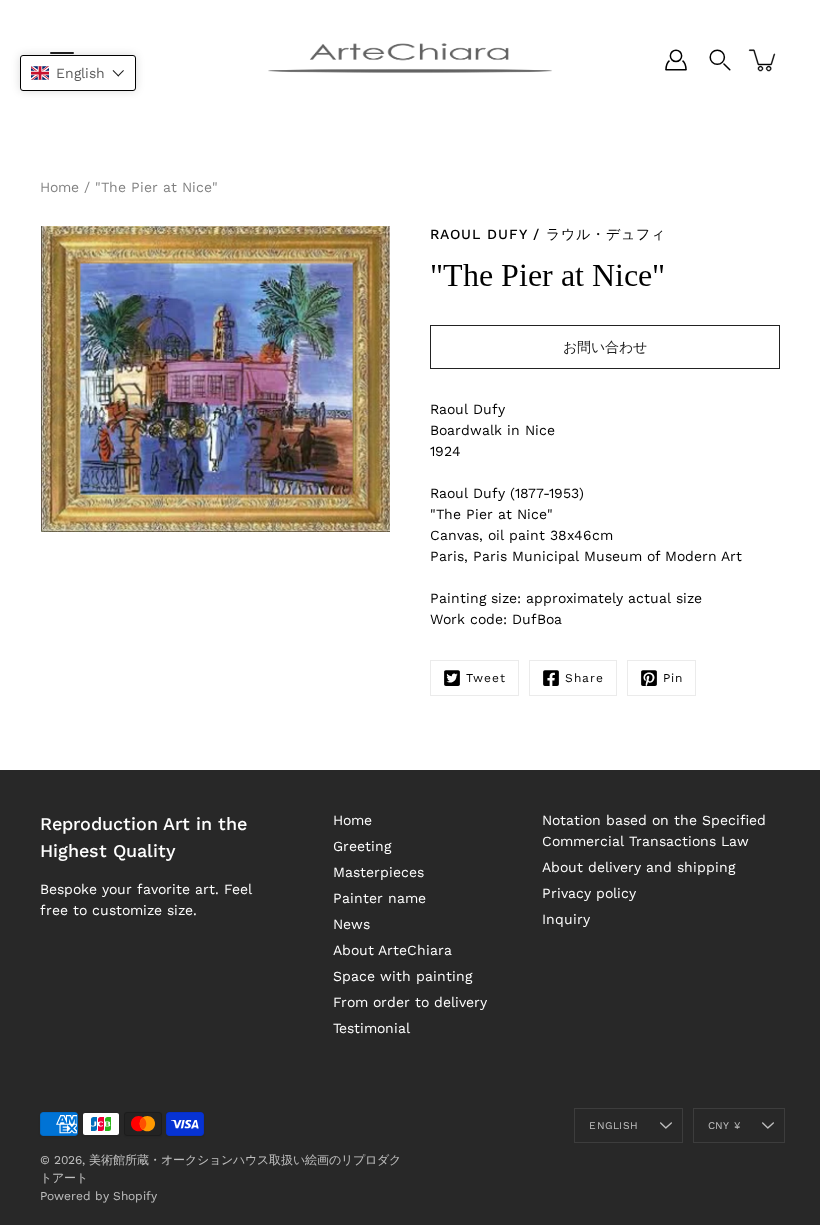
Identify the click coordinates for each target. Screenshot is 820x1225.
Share (584, 678)
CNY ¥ (724, 1125)
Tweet (486, 678)
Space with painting (402, 976)
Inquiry (566, 919)
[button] (78, 73)
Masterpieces (378, 872)
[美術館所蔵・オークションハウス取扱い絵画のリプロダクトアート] (410, 60)
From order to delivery (410, 1002)
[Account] (676, 60)
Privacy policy (589, 893)
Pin (673, 678)
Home (59, 187)
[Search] (720, 60)
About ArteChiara (392, 950)
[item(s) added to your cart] (764, 60)
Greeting (362, 846)
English (613, 1125)
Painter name (379, 898)
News (351, 924)
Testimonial (371, 1028)
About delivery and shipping (638, 867)
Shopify (135, 1196)
